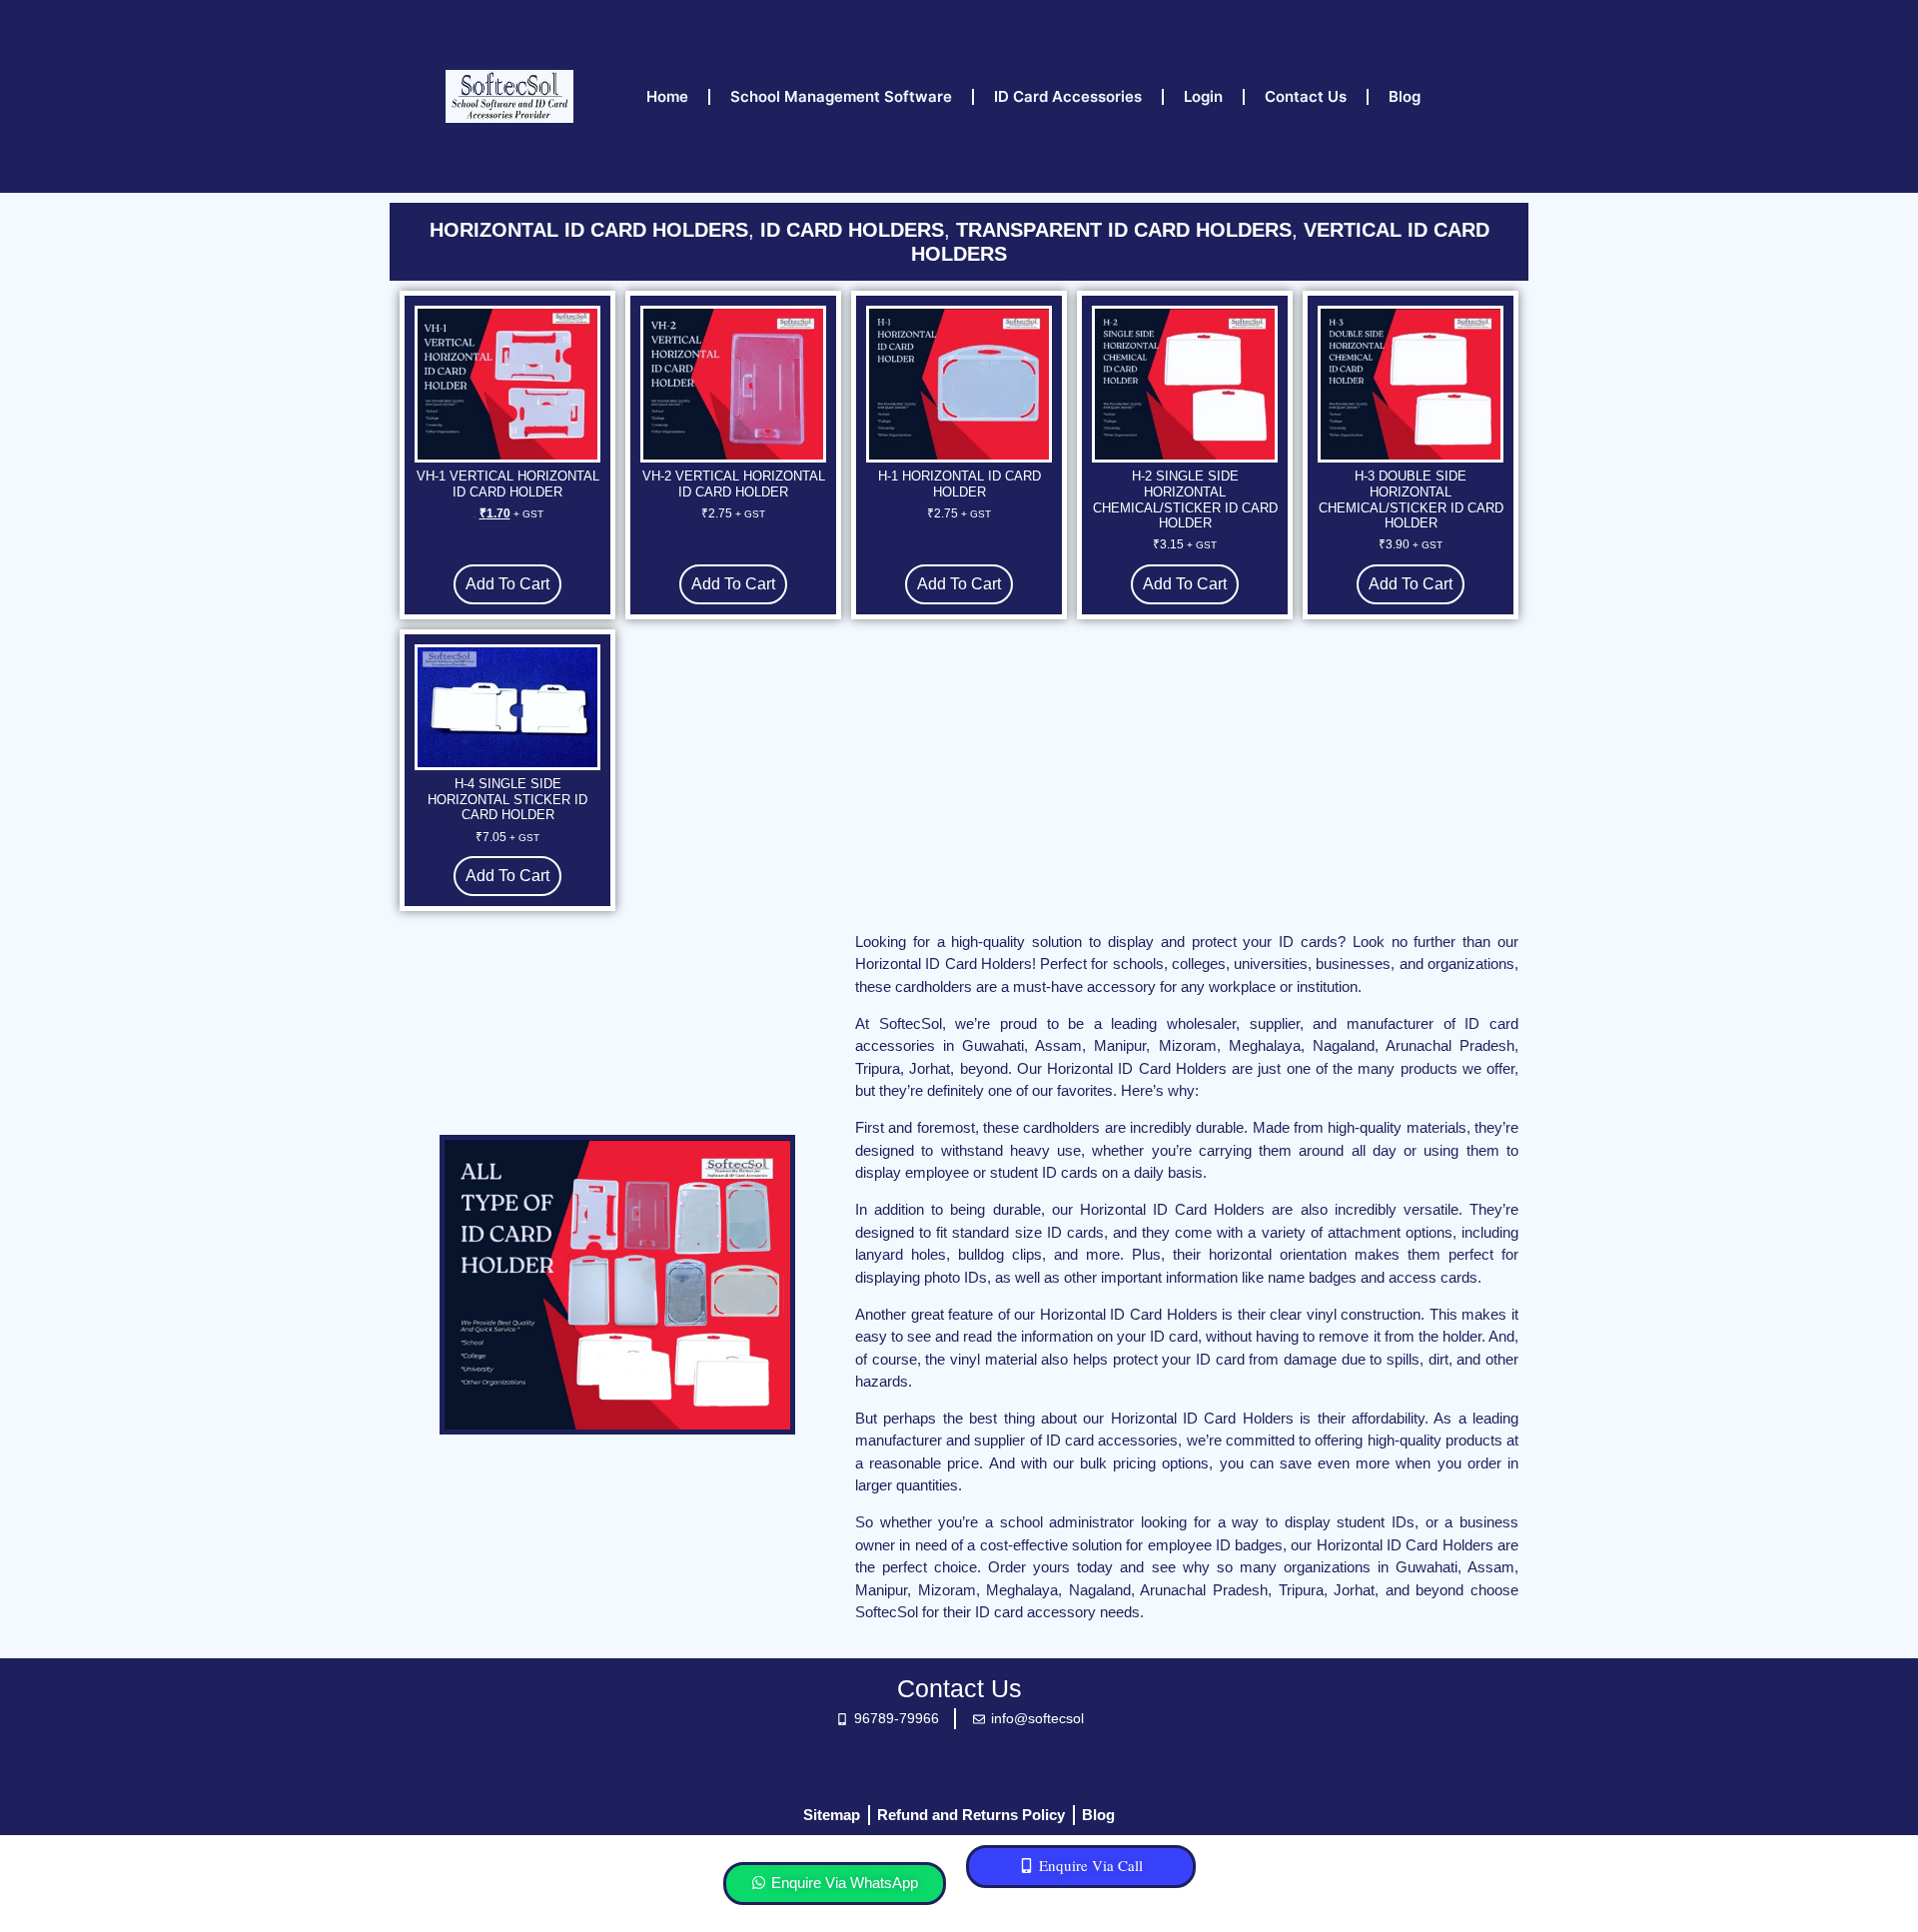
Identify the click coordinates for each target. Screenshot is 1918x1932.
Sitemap (832, 1815)
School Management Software (841, 96)
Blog (1405, 96)
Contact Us (1306, 96)
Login (1203, 96)
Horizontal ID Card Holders (589, 230)
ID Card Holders (852, 230)
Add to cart (507, 584)
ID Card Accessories (1068, 96)
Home (667, 96)
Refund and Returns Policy (971, 1815)
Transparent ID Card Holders (1124, 230)
